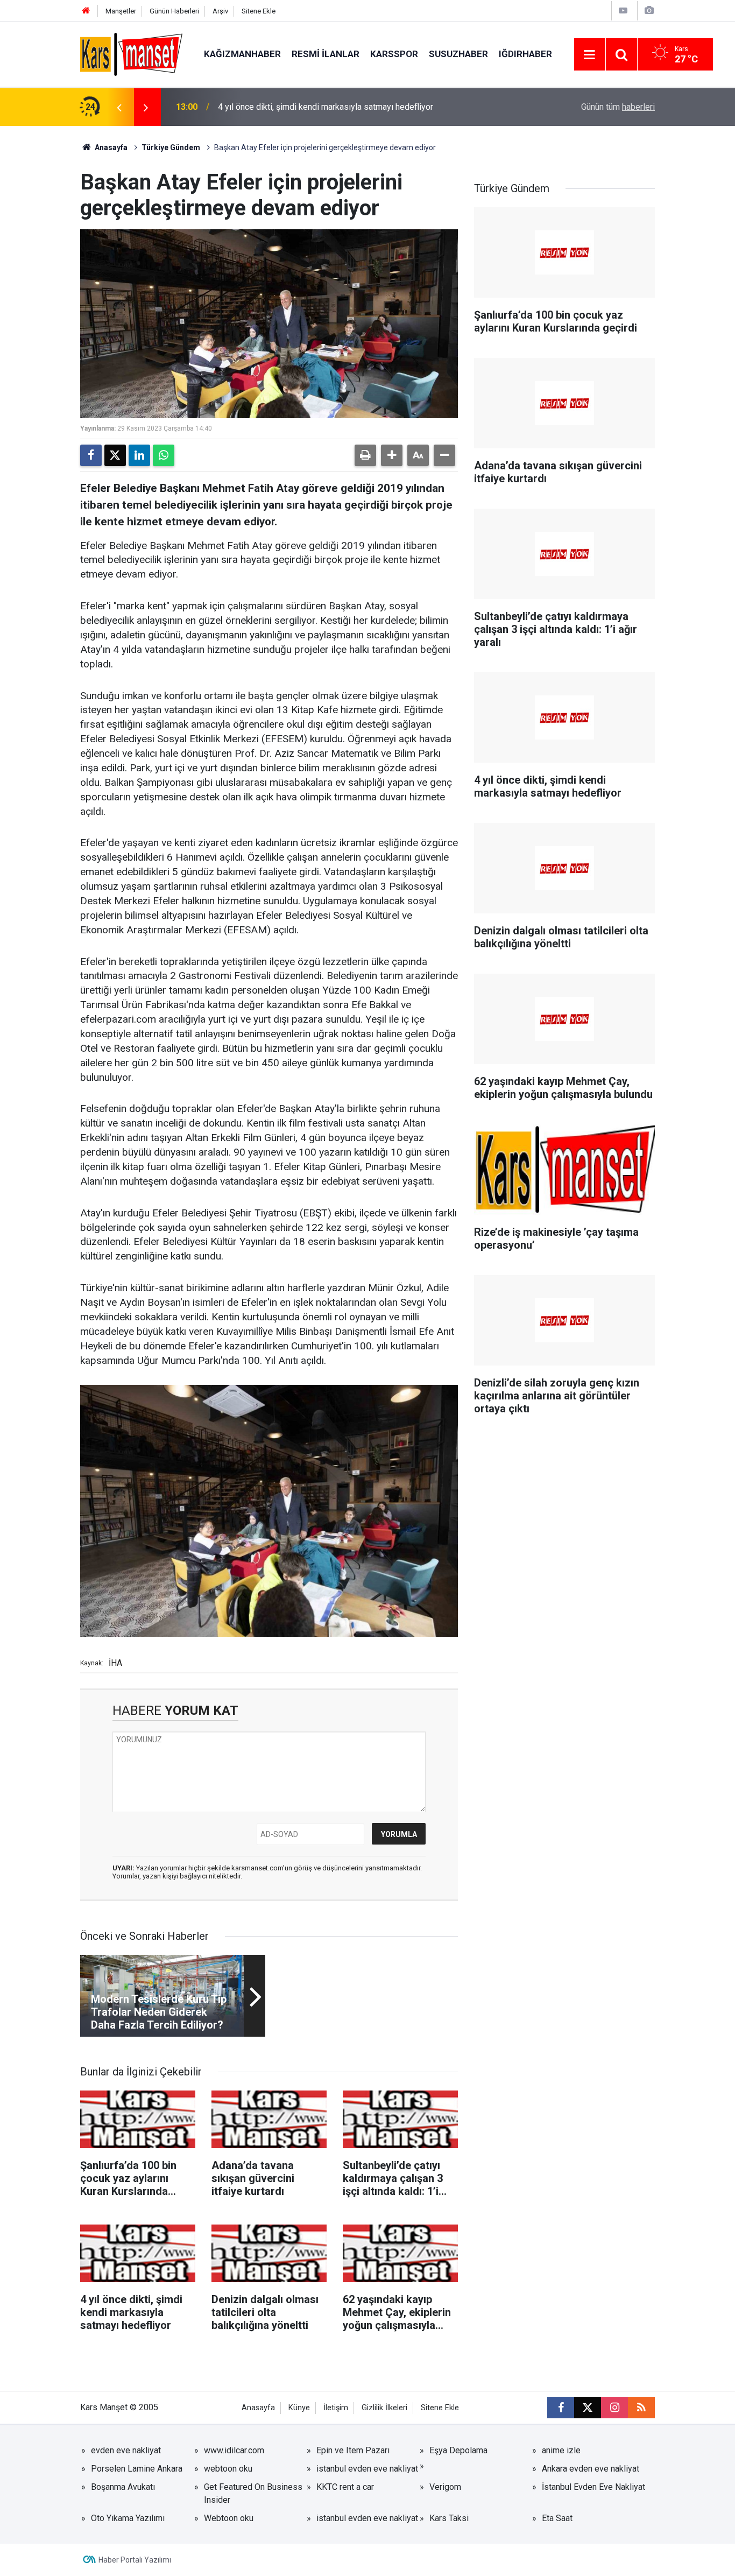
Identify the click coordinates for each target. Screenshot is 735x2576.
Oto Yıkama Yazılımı (128, 2518)
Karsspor (394, 54)
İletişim (336, 2408)
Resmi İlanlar (326, 54)
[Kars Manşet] (131, 54)
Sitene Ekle (259, 11)
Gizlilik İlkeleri (384, 2408)
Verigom (445, 2487)
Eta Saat (557, 2518)
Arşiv (220, 11)
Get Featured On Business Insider (253, 2493)
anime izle (561, 2450)
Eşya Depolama (458, 2450)
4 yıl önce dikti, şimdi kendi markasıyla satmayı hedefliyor (326, 107)
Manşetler (121, 11)
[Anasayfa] (86, 11)
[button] (392, 455)
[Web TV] (623, 10)
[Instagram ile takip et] (614, 2408)
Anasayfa (110, 147)
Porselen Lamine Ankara (137, 2469)
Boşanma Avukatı (123, 2487)
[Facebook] (91, 455)
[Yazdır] (365, 455)
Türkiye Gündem (171, 147)
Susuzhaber (458, 54)
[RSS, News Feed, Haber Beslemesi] (641, 2408)
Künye (299, 2408)
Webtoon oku (229, 2518)
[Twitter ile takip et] (588, 2408)
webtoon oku (228, 2469)
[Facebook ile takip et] (561, 2408)
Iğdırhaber (525, 54)
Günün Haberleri (174, 11)
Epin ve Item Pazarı (353, 2450)
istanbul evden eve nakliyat (367, 2469)
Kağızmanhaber (242, 54)
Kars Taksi (449, 2518)
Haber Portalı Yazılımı (135, 2560)
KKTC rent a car (345, 2487)
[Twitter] (115, 455)
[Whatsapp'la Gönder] (164, 455)
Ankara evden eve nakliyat (591, 2469)
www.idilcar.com (234, 2450)
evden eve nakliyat (126, 2450)
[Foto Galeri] (649, 10)
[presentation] (119, 107)
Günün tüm (618, 107)
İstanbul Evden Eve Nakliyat (593, 2487)
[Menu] (590, 55)
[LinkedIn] (139, 455)
